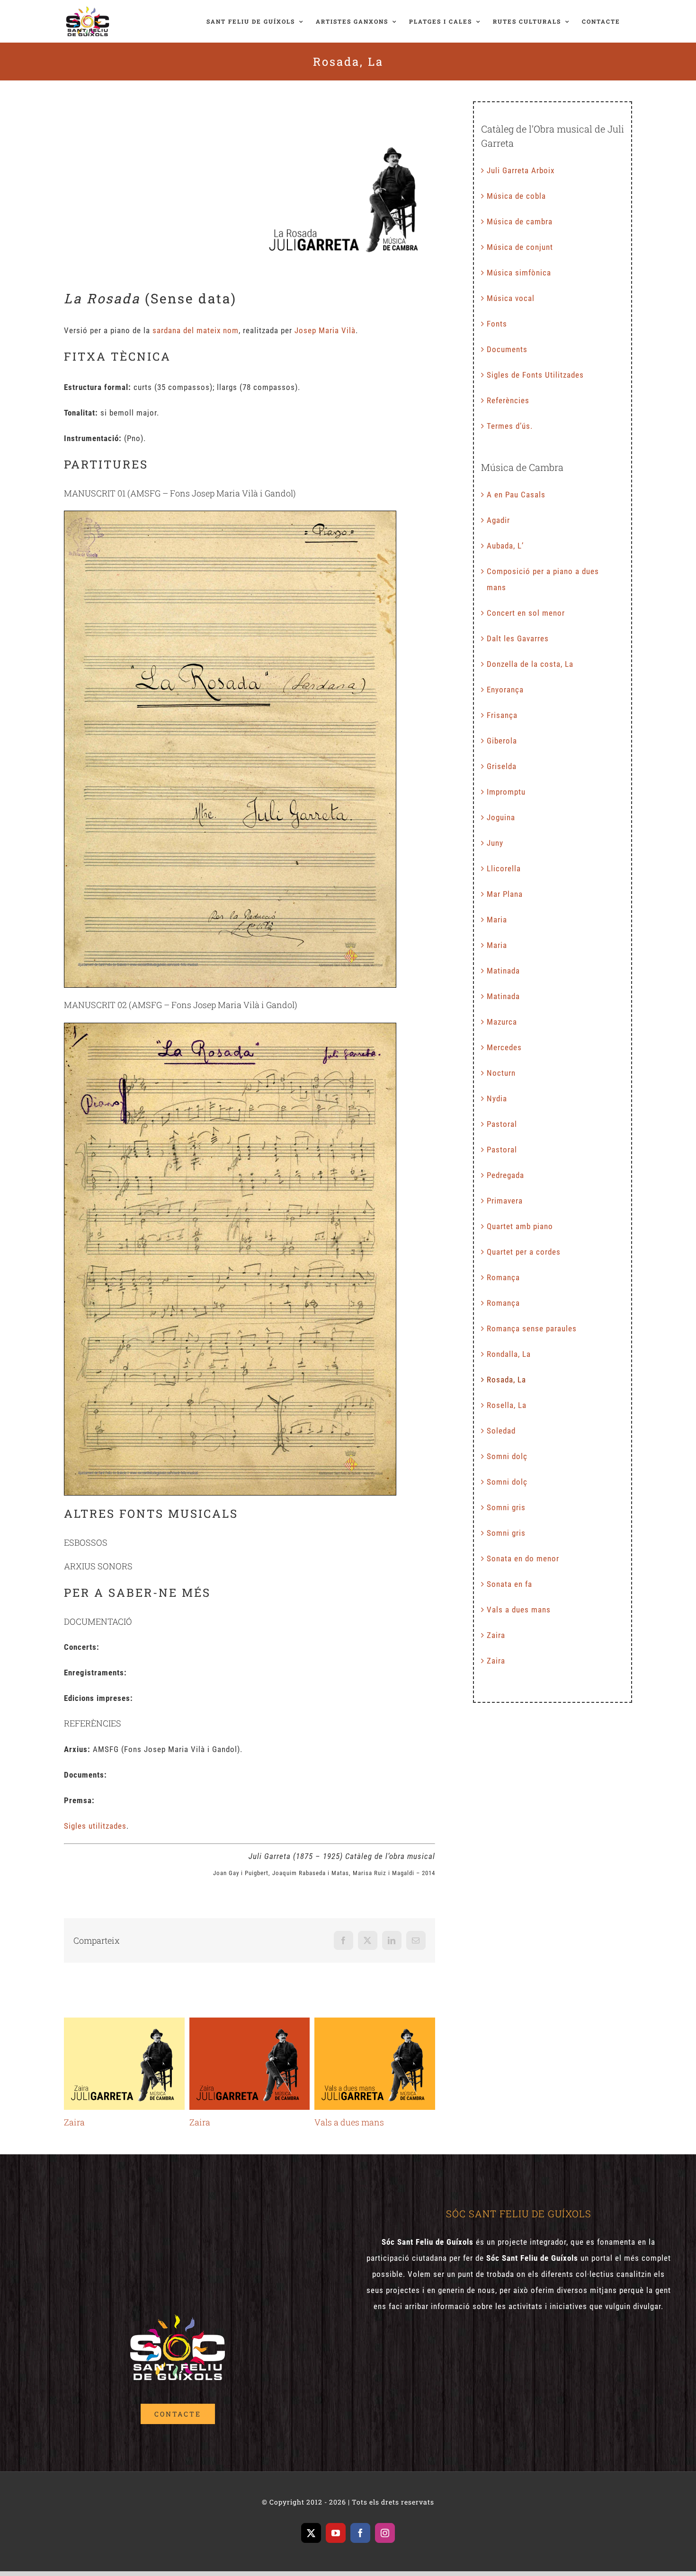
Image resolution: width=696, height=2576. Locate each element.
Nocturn (501, 1073)
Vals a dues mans (375, 2064)
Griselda (502, 766)
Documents (507, 349)
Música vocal (511, 298)
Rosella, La (507, 1405)
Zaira (124, 2064)
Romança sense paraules (532, 1328)
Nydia (497, 1098)
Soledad (501, 1431)
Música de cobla (516, 196)
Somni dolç (507, 1456)
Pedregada (505, 1175)
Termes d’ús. (510, 426)
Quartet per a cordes (524, 1252)
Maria (497, 920)
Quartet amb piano (520, 1226)
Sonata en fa (509, 1584)
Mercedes (504, 1047)
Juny (495, 843)
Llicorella (504, 868)
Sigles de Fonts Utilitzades (535, 375)
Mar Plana (505, 894)
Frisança (502, 715)
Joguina (501, 817)
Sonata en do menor (523, 1558)
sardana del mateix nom (196, 330)
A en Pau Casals (516, 495)
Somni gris (506, 1507)
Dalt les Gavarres (518, 638)
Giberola (502, 741)
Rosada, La (506, 1380)
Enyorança (505, 690)
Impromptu (506, 792)
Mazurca (502, 1022)
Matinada (503, 971)
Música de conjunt (520, 247)
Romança (503, 1277)
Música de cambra (520, 221)
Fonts (497, 324)
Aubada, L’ (505, 546)
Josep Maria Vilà (325, 330)
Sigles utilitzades (95, 1826)
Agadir (498, 520)
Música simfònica (519, 273)
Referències (508, 400)
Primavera (505, 1201)
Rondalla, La (509, 1354)
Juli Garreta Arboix (521, 170)
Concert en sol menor (526, 613)
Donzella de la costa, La (530, 664)
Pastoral (502, 1124)
